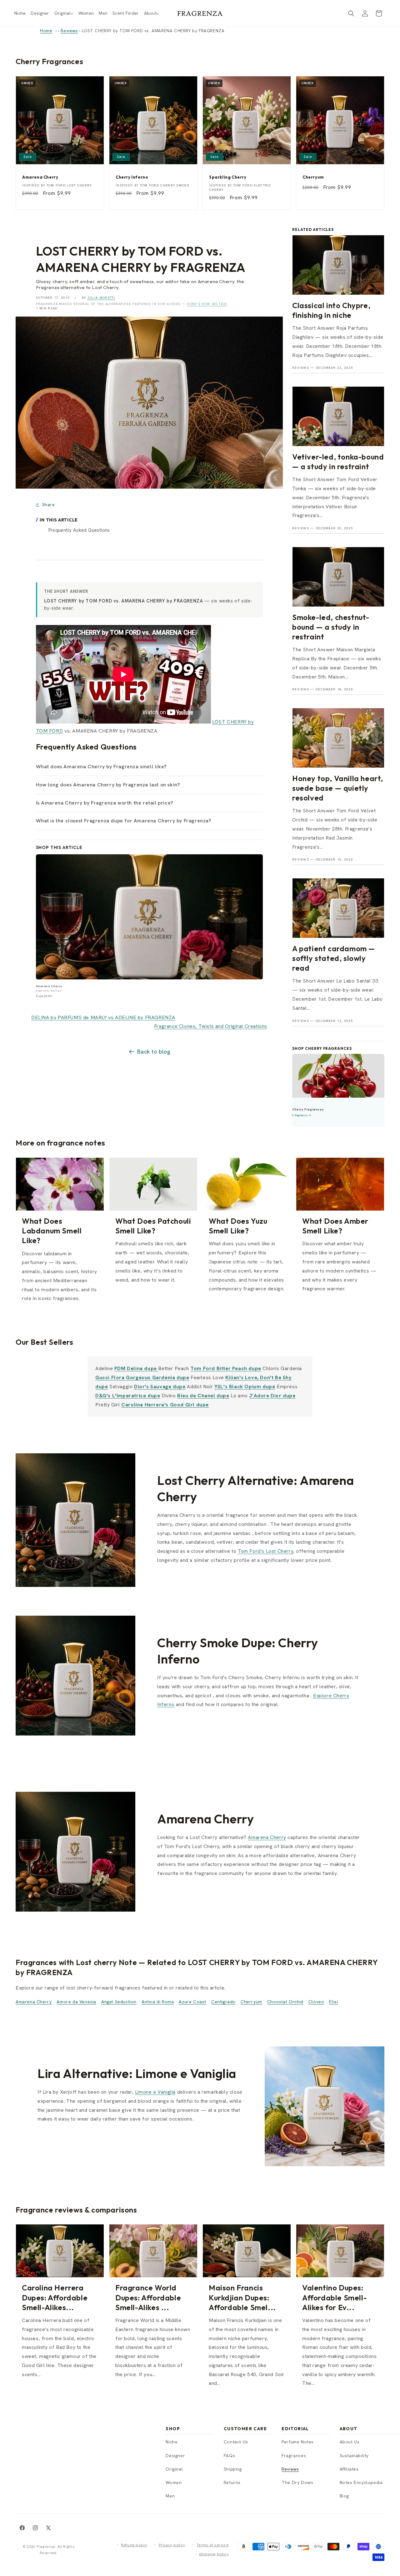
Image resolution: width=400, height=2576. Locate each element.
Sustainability (354, 2456)
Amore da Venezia (76, 2002)
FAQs (229, 2456)
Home (46, 31)
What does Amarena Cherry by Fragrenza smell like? (101, 767)
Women (174, 2482)
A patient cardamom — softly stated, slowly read (334, 958)
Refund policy (134, 2545)
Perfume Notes (298, 2442)
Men (170, 2496)
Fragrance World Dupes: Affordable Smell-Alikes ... (148, 2297)
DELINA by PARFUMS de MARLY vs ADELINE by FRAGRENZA (103, 1017)
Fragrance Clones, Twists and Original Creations (211, 1026)
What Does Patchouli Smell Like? (153, 1226)
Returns (232, 2482)
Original (174, 2469)
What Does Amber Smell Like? (335, 1226)
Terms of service (213, 2545)
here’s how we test (207, 304)
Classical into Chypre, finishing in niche (331, 310)
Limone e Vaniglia (155, 2092)
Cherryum (251, 2002)
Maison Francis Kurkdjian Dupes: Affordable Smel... (242, 2297)
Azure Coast (192, 2002)
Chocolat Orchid (285, 2002)
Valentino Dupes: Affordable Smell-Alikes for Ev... (334, 2297)
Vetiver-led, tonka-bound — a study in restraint (338, 462)
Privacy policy (172, 2545)
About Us (350, 2442)
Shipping (233, 2469)
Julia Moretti (101, 298)
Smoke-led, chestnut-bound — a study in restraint (331, 627)
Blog (344, 2496)
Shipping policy (214, 2554)
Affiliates (349, 2469)
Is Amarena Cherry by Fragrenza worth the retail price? (105, 803)
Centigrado (223, 2002)
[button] (64, 13)
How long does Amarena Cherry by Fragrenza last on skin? (108, 785)
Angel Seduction (119, 2002)
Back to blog (154, 1052)
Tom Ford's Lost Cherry (265, 1551)
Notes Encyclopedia (361, 2482)
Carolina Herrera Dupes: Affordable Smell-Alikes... (55, 2297)
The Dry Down (297, 2482)
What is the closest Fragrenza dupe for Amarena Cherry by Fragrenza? (124, 821)
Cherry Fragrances (49, 61)
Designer (175, 2456)
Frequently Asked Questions (79, 530)
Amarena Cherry (267, 1837)
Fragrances (294, 2456)
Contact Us (236, 2442)
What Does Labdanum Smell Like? (52, 1231)
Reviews (69, 31)
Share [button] (49, 505)
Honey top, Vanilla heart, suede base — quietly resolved (338, 788)
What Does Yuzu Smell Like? (238, 1226)
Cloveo (316, 2002)
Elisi (333, 2002)
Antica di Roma (158, 2002)
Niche (172, 2442)
